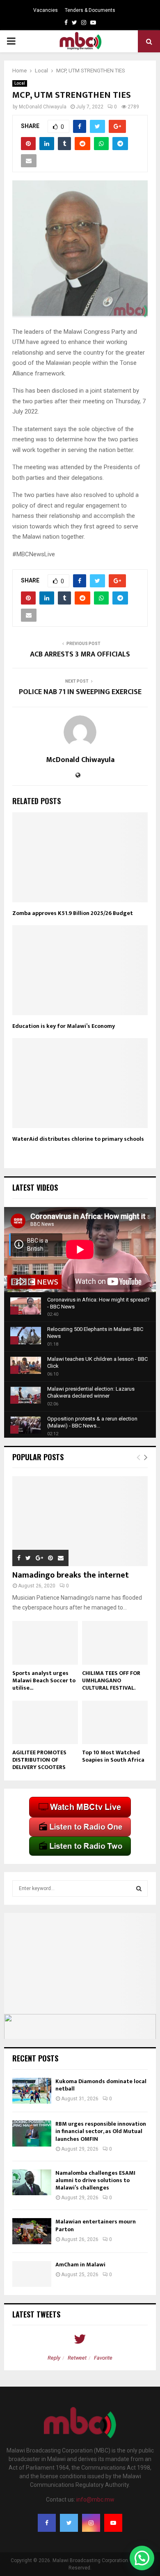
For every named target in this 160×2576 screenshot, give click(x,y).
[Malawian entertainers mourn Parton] (32, 2231)
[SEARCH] (139, 1888)
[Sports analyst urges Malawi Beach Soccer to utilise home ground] (45, 1643)
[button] (142, 2558)
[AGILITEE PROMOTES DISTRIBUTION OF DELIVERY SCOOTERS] (45, 1723)
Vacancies (46, 10)
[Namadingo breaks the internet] (80, 1521)
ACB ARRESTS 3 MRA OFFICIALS (80, 654)
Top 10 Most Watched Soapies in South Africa (113, 1756)
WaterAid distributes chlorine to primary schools (78, 1139)
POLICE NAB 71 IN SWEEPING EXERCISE (80, 692)
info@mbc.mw (95, 2500)
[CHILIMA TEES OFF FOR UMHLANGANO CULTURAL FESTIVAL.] (115, 1643)
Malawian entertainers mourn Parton (96, 2225)
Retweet (77, 2358)
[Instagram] (91, 2523)
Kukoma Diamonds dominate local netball (101, 2085)
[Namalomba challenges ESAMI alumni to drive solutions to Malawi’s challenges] (32, 2182)
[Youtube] (113, 2523)
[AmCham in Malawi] (32, 2274)
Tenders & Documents (90, 10)
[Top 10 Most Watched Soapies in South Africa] (115, 1723)
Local (20, 83)
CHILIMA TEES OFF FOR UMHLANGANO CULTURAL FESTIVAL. (111, 1680)
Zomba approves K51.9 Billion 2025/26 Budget (73, 913)
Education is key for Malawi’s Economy (64, 1026)
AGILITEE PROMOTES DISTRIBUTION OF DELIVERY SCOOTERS (39, 1760)
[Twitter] (69, 2523)
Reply (54, 2358)
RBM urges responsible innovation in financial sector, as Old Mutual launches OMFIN (101, 2131)
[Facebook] (47, 2523)
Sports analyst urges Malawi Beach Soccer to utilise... (44, 1680)
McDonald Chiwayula (43, 107)
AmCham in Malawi (80, 2265)
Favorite (103, 2358)
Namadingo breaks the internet (71, 1575)
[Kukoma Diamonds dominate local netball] (32, 2091)
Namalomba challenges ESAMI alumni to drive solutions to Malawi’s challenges (95, 2180)
